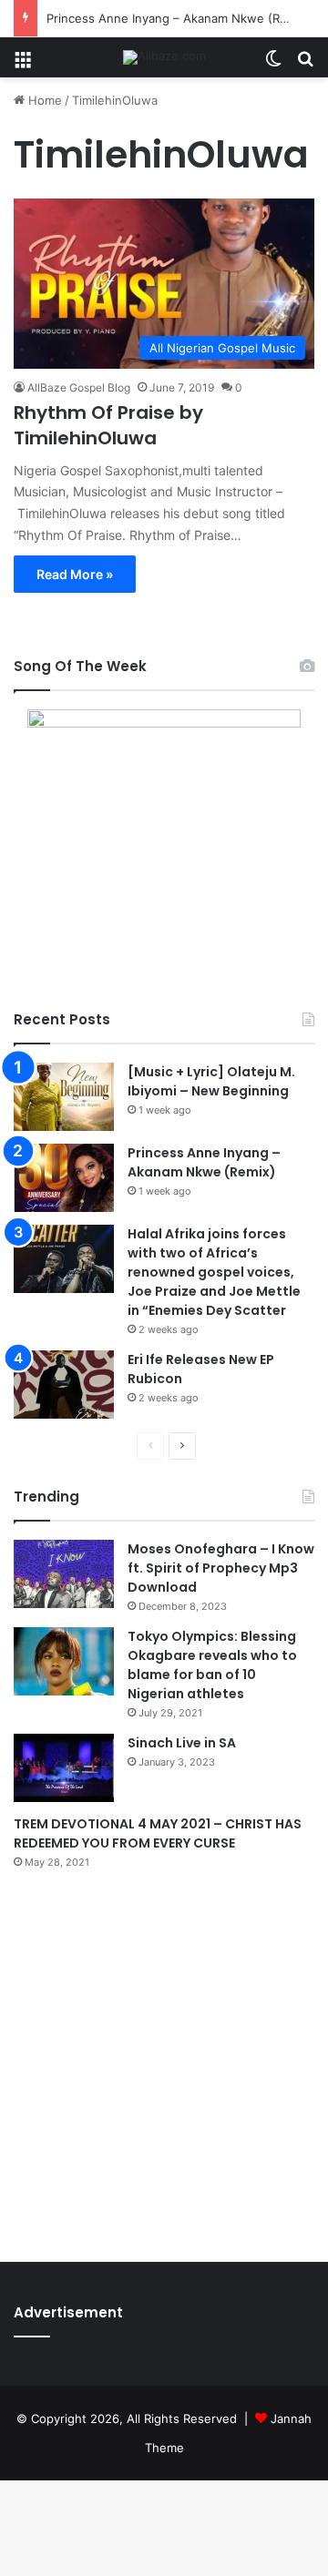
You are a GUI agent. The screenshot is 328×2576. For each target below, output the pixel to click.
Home (43, 100)
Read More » (75, 574)
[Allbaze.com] (164, 57)
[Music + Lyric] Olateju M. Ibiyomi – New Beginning (211, 1081)
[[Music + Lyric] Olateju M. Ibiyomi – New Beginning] (64, 1097)
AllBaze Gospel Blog (79, 387)
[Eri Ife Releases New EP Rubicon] (64, 1385)
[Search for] (305, 64)
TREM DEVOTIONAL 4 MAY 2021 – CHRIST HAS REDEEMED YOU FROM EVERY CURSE (158, 1833)
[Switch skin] (273, 64)
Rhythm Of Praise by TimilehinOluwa (108, 425)
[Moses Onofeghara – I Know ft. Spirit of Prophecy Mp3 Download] (64, 1574)
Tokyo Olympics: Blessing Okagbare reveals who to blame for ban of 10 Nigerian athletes (212, 1665)
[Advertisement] (164, 2062)
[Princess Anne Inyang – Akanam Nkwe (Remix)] (64, 1178)
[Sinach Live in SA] (64, 1768)
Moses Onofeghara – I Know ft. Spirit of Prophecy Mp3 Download (221, 1568)
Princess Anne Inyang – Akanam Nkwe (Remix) (179, 18)
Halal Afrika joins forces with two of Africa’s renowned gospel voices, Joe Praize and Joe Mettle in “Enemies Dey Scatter (214, 1272)
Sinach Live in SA (182, 1743)
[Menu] (23, 64)
